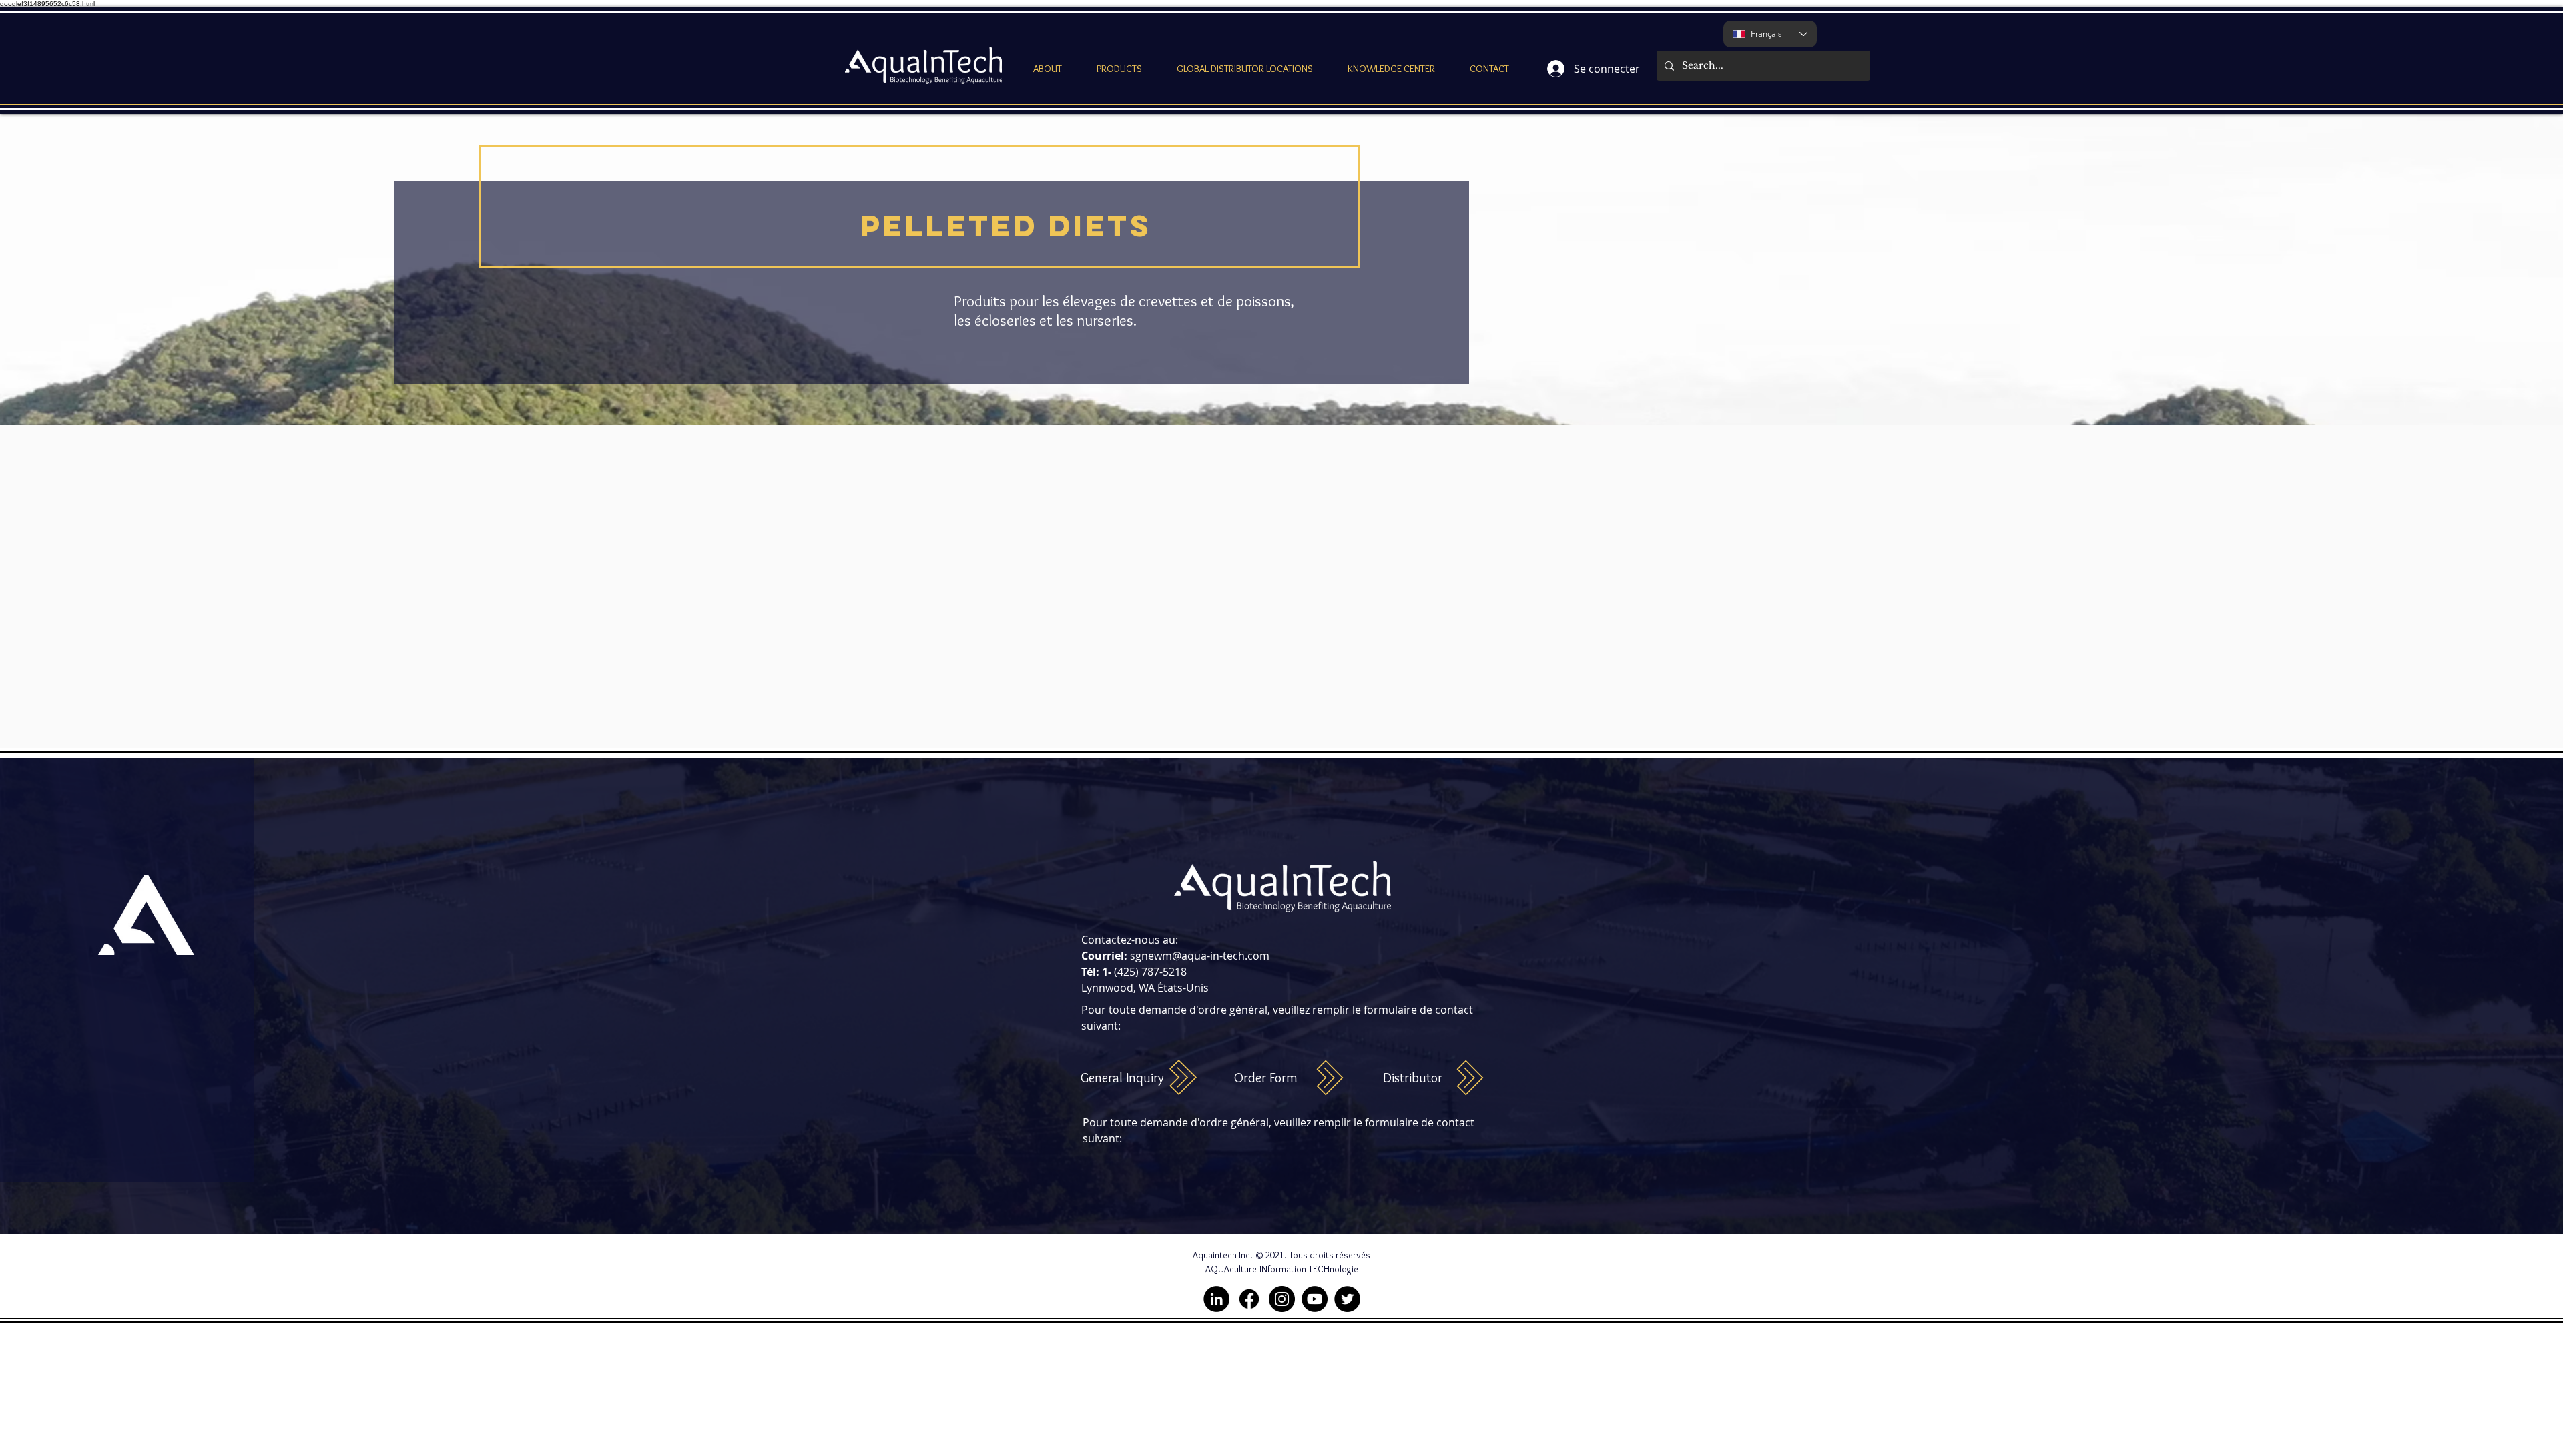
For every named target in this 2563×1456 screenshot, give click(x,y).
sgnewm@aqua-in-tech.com (1200, 956)
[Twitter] (1347, 1299)
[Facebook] (1249, 1299)
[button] (1048, 69)
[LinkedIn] (1216, 1299)
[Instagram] (1282, 1299)
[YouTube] (1315, 1299)
